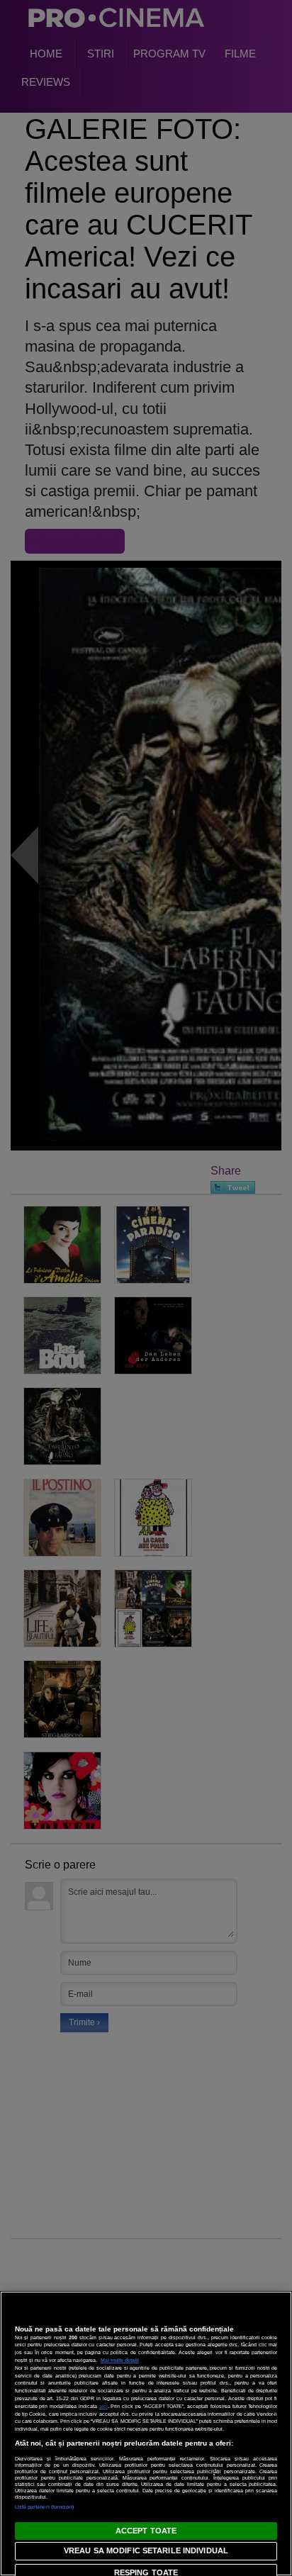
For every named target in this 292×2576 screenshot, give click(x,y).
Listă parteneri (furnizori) (45, 2507)
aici (103, 2406)
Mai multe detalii (120, 2360)
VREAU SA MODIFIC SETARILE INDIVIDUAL (146, 2550)
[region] (146, 2434)
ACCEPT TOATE (146, 2531)
